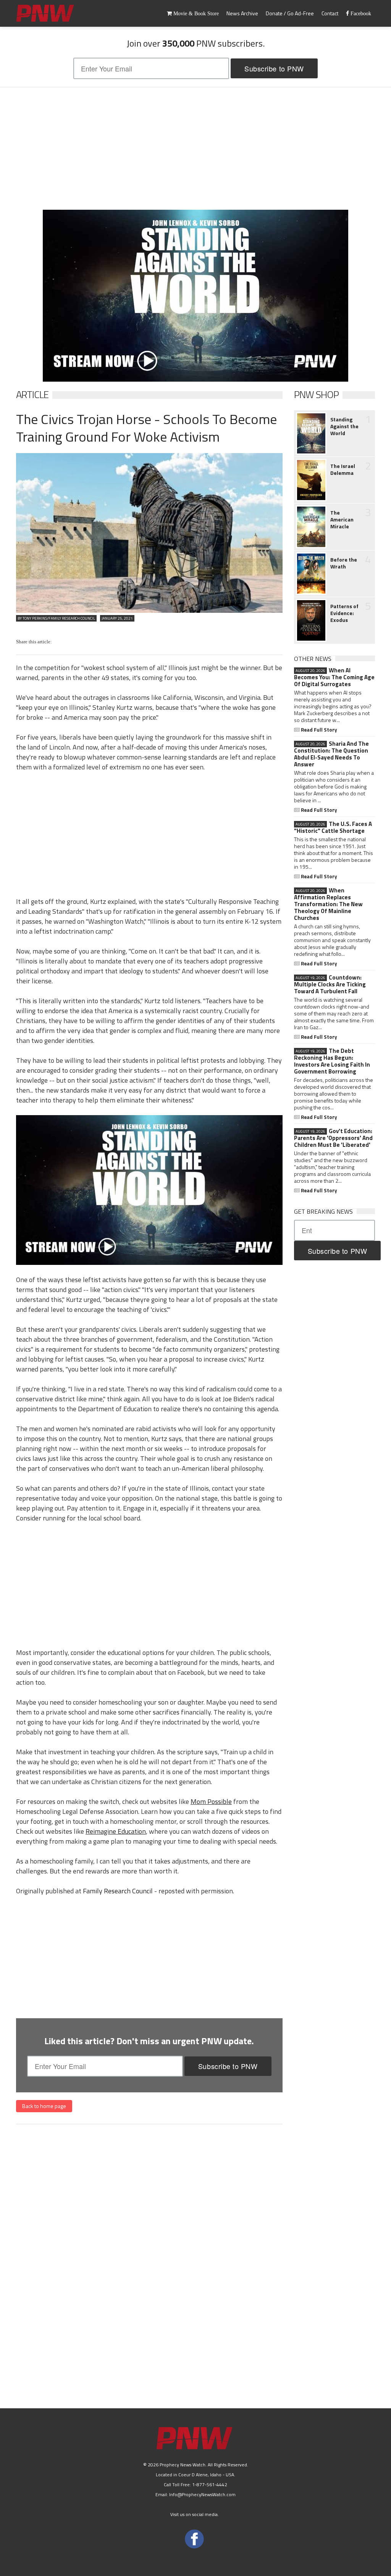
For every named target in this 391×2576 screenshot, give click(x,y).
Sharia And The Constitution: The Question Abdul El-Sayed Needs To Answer (331, 754)
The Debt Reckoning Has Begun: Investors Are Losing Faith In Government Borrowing (332, 1061)
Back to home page (44, 2106)
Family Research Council (118, 1891)
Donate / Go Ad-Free (290, 13)
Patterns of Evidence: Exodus (344, 613)
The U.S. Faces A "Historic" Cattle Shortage (333, 827)
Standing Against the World (344, 426)
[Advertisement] (195, 149)
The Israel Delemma (343, 470)
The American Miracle (342, 520)
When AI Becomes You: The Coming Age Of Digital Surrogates (334, 677)
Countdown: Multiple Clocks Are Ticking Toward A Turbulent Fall (330, 984)
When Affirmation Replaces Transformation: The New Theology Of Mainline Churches (328, 904)
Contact (330, 13)
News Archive (242, 13)
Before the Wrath (344, 563)
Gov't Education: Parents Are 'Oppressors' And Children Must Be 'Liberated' (333, 1138)
